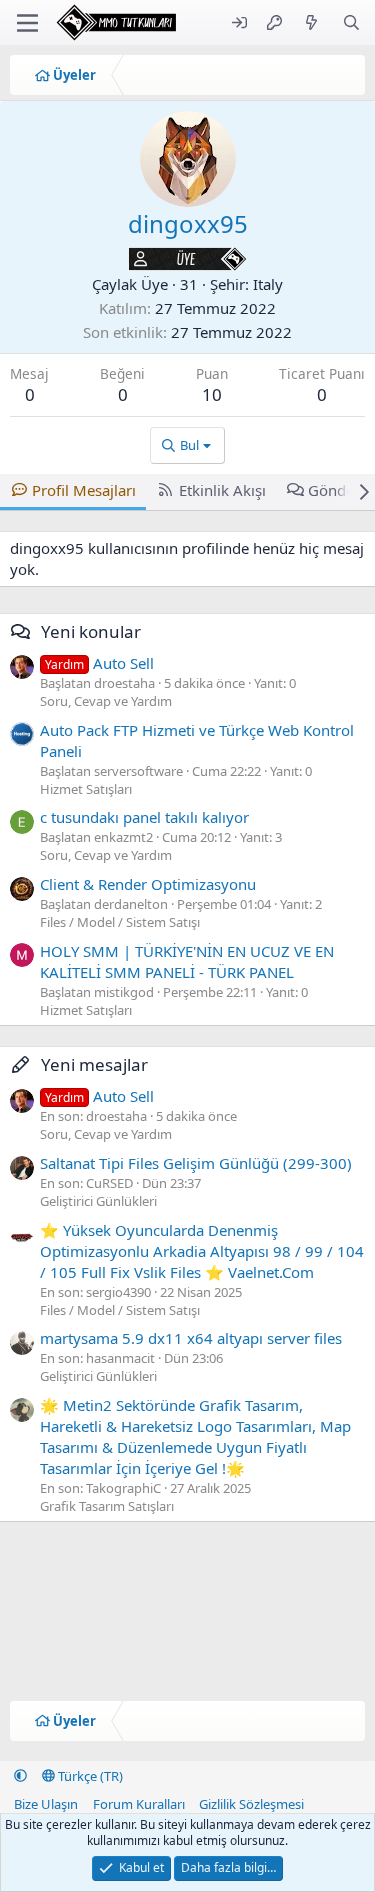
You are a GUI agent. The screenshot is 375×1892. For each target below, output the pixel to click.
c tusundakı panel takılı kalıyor (144, 817)
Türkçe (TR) (89, 1776)
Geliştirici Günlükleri (98, 1201)
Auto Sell (99, 663)
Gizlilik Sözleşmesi (251, 1804)
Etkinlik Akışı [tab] (222, 490)
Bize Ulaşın (46, 1804)
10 (212, 394)
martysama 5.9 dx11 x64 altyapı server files (191, 1338)
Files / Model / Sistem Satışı (120, 922)
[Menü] (27, 23)
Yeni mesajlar (94, 1064)
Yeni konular (91, 631)
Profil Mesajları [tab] (84, 490)
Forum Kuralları (139, 1804)
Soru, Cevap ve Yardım (106, 701)
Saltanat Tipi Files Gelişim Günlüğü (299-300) (196, 1163)
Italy (268, 284)
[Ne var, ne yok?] (311, 22)
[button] (20, 1776)
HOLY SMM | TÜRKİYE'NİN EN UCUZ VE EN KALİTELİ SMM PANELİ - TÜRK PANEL (187, 961)
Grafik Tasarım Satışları (107, 1506)
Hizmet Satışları (86, 789)
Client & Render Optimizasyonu (148, 884)
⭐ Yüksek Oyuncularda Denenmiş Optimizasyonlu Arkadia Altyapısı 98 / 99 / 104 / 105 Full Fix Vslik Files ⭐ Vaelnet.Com (202, 1251)
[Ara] (351, 22)
